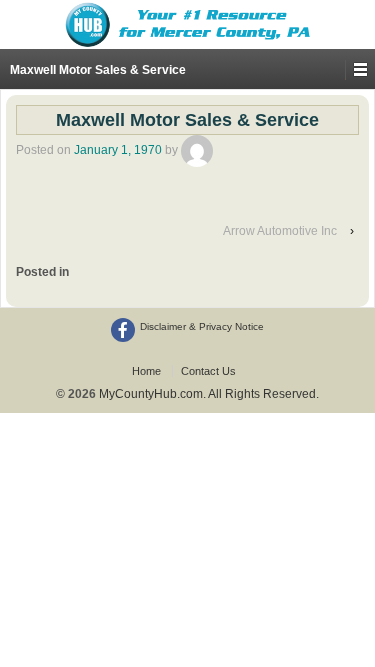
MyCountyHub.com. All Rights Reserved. (207, 394)
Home (146, 371)
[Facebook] (123, 330)
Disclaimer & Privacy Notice (202, 326)
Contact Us (208, 371)
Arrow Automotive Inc (280, 231)
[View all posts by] (197, 150)
